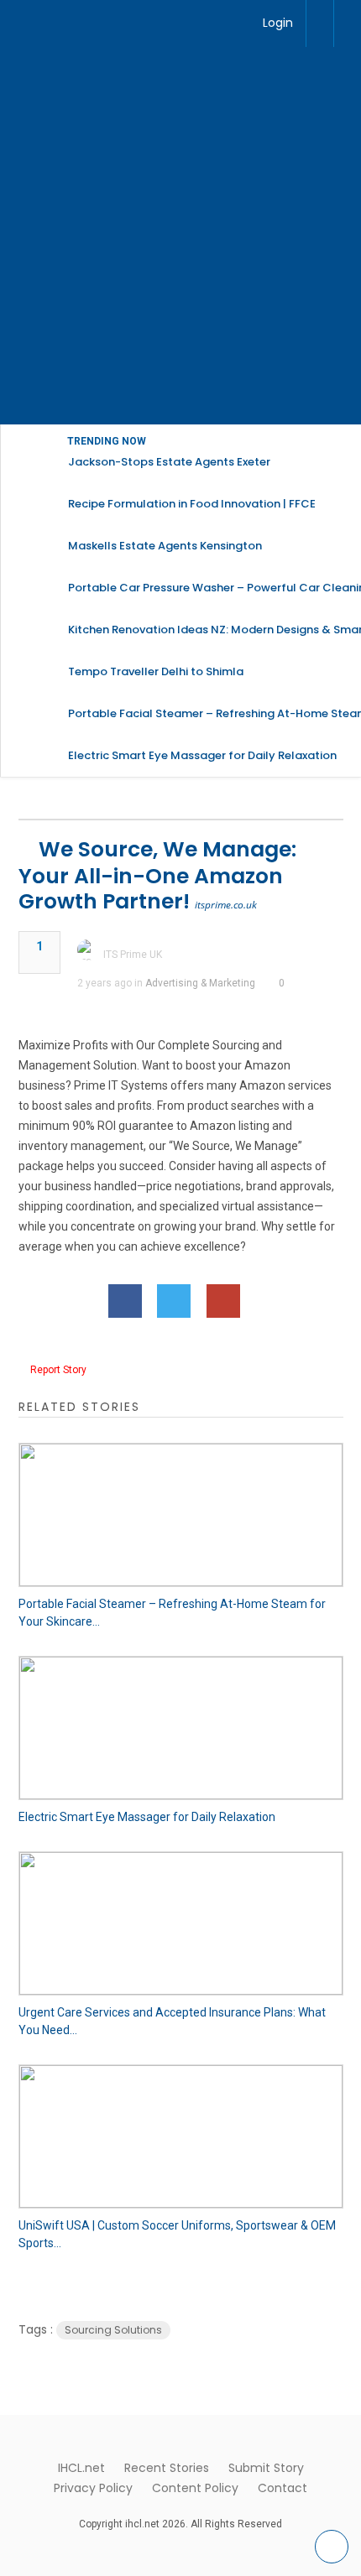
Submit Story (266, 2468)
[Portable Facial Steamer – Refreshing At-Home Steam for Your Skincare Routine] (181, 1515)
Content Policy (195, 2488)
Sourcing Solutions (113, 2330)
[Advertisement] (180, 236)
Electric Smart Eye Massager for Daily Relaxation (147, 1817)
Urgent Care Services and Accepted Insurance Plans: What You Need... (172, 2021)
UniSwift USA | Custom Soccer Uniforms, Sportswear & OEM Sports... (177, 2234)
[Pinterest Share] (223, 1301)
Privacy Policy (93, 2488)
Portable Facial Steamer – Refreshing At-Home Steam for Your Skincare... (172, 1613)
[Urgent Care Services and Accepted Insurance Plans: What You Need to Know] (181, 1923)
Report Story (58, 1370)
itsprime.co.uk (226, 905)
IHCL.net (81, 2468)
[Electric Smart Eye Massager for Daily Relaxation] (181, 1728)
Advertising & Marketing (200, 983)
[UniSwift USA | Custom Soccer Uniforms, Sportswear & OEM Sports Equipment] (181, 2136)
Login (278, 23)
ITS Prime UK (133, 955)
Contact (283, 2488)
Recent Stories (167, 2468)
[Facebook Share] (125, 1301)
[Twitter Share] (174, 1301)
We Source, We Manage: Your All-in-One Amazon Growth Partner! (157, 875)
